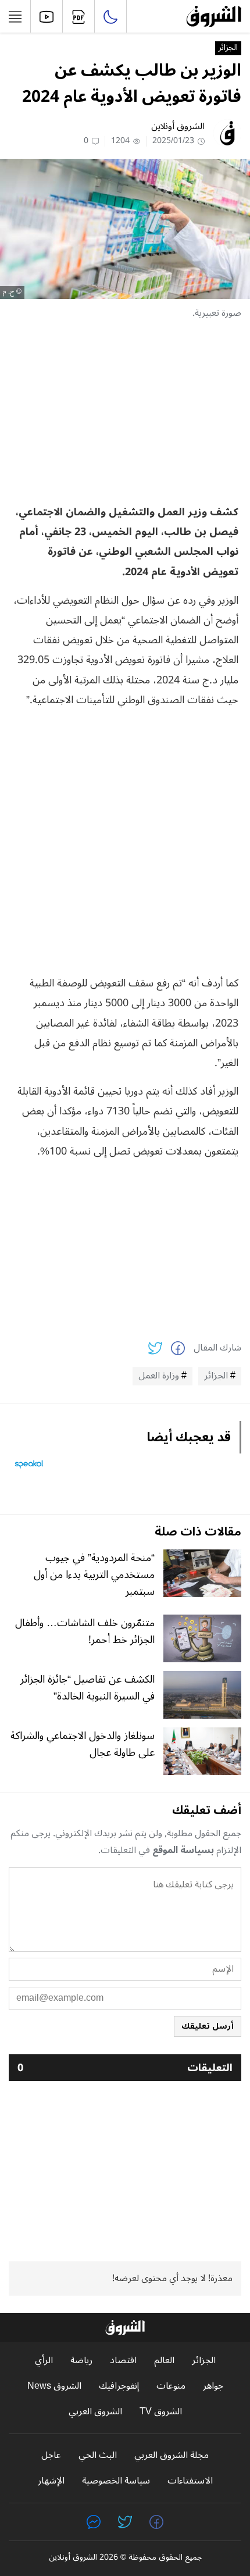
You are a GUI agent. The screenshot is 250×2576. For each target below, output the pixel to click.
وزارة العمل (159, 1376)
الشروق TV (161, 2412)
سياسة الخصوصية (116, 2481)
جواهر (213, 2386)
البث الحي (98, 2455)
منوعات (171, 2386)
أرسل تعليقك (208, 2026)
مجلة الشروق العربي (172, 2455)
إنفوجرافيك (119, 2386)
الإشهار (51, 2481)
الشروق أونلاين (178, 126)
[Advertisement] (125, 412)
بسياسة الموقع (183, 1850)
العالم (164, 2361)
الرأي (44, 2361)
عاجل (51, 2455)
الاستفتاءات (190, 2481)
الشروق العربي (95, 2412)
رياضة (81, 2361)
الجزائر (228, 48)
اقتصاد (123, 2361)
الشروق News (54, 2386)
